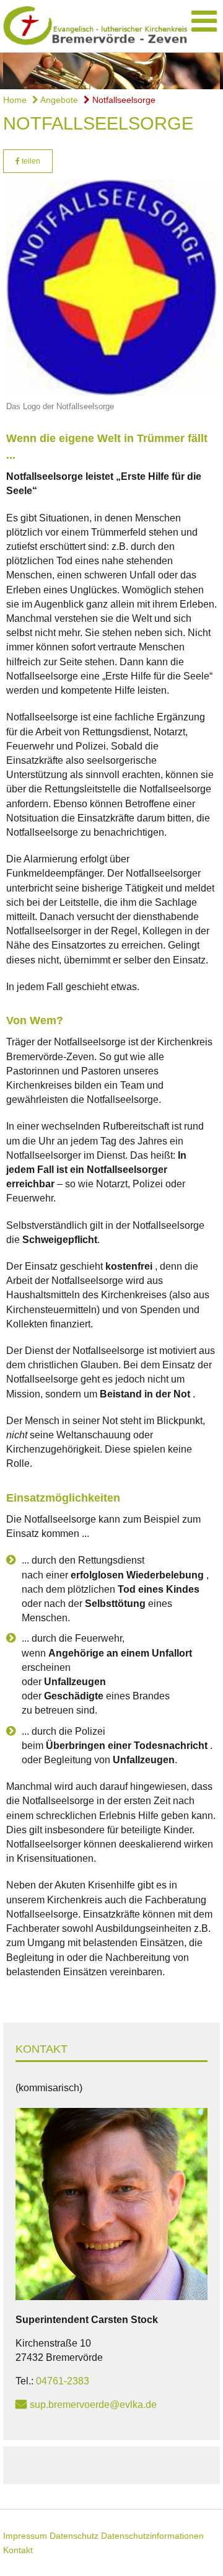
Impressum (25, 2536)
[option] (111, 71)
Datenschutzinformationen (152, 2536)
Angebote (58, 100)
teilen (30, 161)
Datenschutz (74, 2536)
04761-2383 (63, 2381)
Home (15, 100)
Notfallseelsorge (123, 100)
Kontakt (18, 2550)
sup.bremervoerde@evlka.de (93, 2405)
